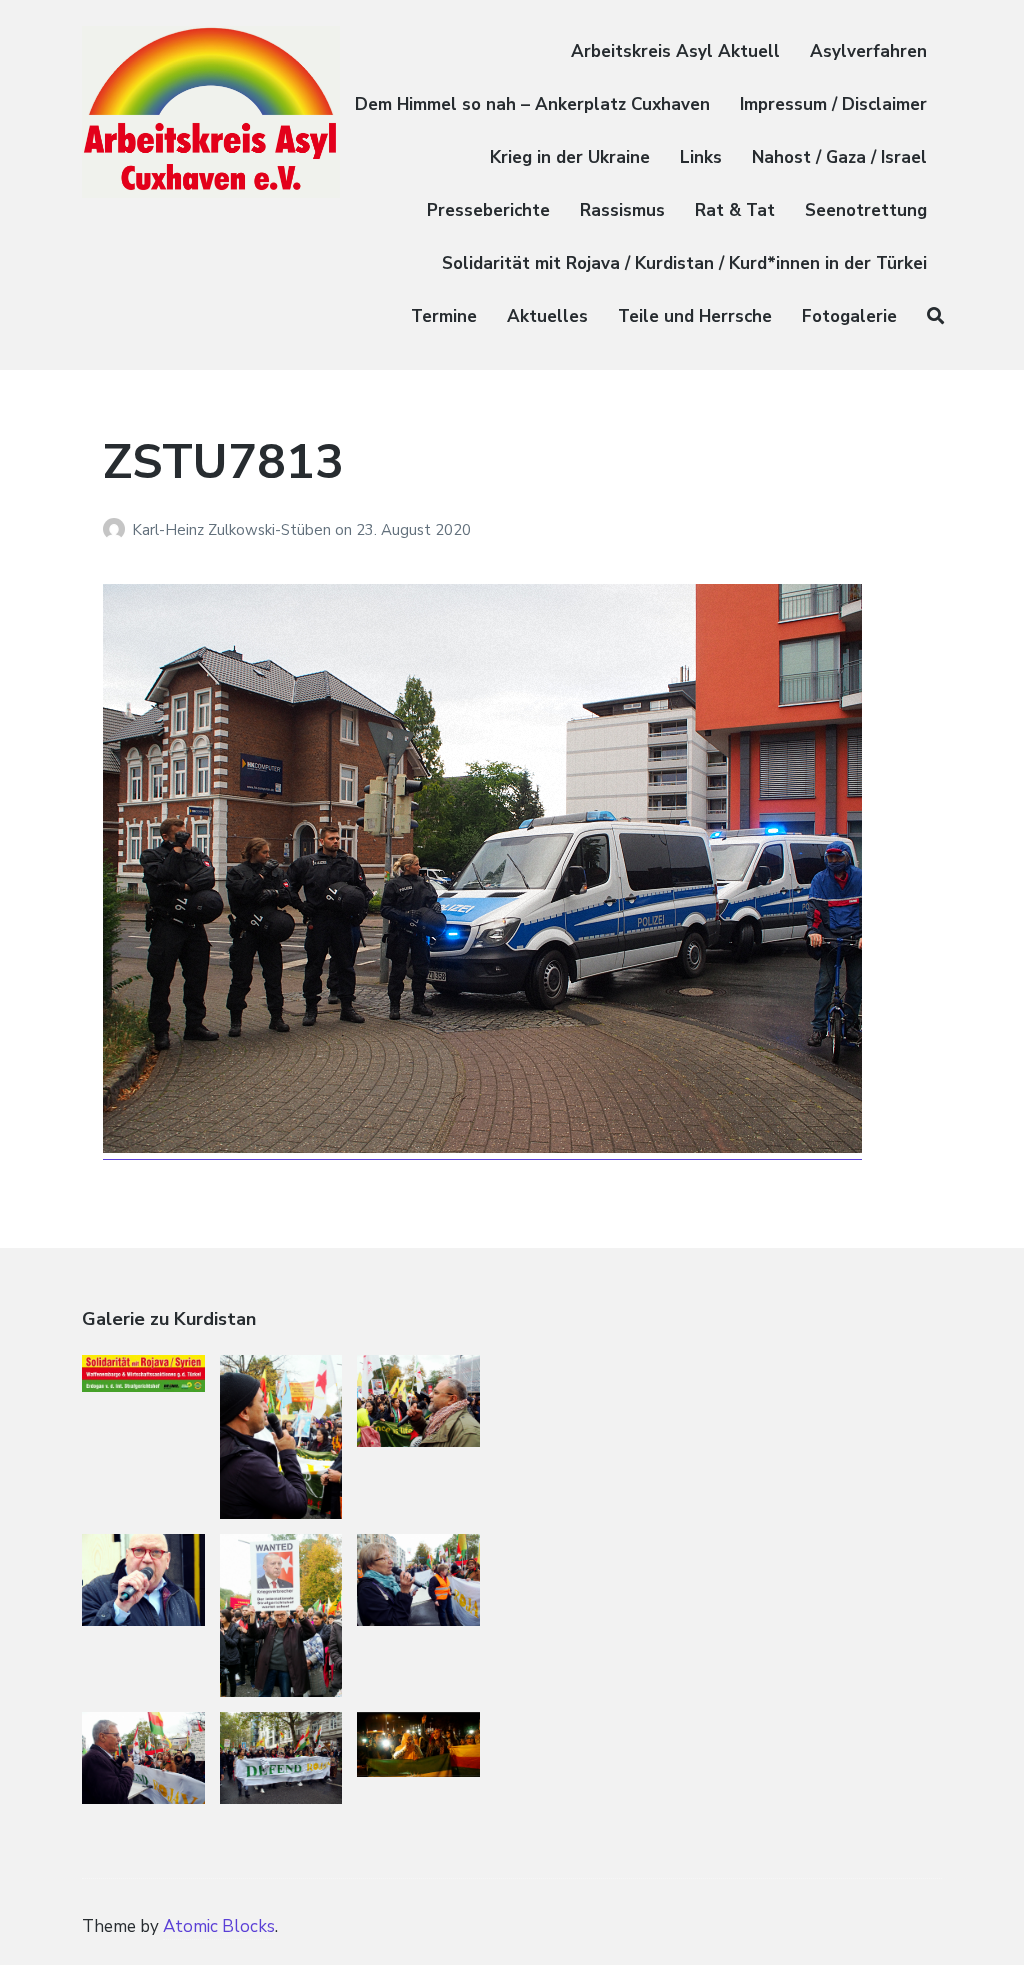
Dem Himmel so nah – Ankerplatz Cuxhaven (532, 104)
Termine (444, 316)
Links (701, 157)
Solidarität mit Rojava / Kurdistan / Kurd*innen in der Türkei (684, 263)
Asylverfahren (868, 51)
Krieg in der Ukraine (570, 157)
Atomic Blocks (219, 1926)
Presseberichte (488, 210)
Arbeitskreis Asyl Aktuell (675, 51)
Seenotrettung (866, 210)
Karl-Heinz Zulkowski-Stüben (233, 530)
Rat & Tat (735, 210)
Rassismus (622, 210)
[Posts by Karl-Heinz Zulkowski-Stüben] (117, 530)
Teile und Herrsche (695, 316)
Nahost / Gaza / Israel (839, 157)
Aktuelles (547, 316)
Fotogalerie (849, 316)
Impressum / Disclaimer (833, 104)
